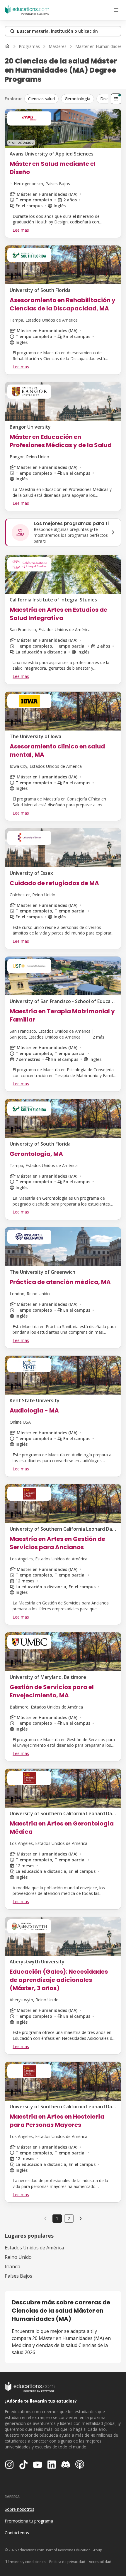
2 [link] (69, 2218)
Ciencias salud (41, 99)
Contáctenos (17, 2533)
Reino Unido (18, 2257)
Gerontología (78, 99)
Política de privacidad (67, 2562)
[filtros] (116, 99)
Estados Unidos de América (34, 2248)
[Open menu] (116, 10)
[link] (81, 2219)
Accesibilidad (100, 2562)
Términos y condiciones (25, 2562)
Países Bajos (18, 2276)
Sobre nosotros (19, 2509)
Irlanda (12, 2266)
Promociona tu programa (29, 2521)
